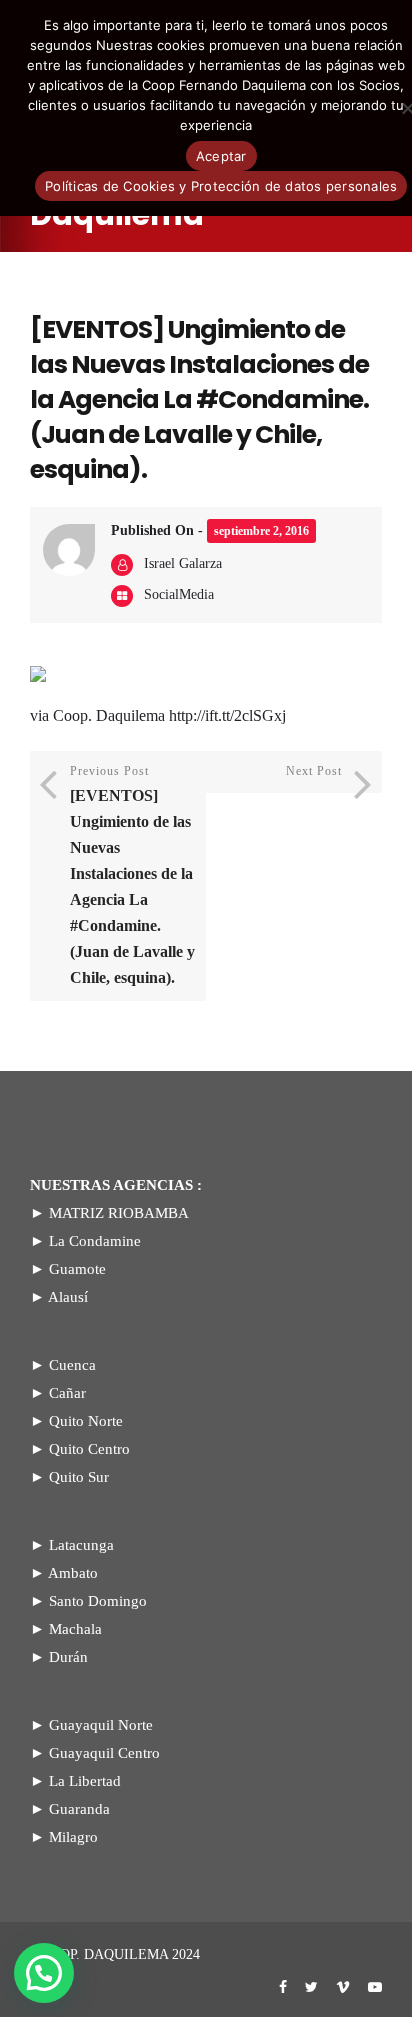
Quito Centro (89, 1449)
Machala (75, 1629)
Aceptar (221, 156)
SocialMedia (179, 594)
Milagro (73, 1837)
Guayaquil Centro (104, 1753)
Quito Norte (86, 1421)
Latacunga (81, 1545)
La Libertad (85, 1781)
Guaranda (79, 1809)
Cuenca (72, 1365)
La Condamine (95, 1241)
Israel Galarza (183, 563)
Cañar (67, 1393)
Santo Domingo (98, 1601)
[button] (44, 1973)
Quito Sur (79, 1477)
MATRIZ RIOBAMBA (119, 1213)
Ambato (73, 1573)
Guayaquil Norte (101, 1725)
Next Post (314, 771)
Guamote (77, 1269)
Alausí (68, 1297)
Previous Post (132, 875)
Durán (68, 1657)
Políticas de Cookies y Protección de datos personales (221, 186)
